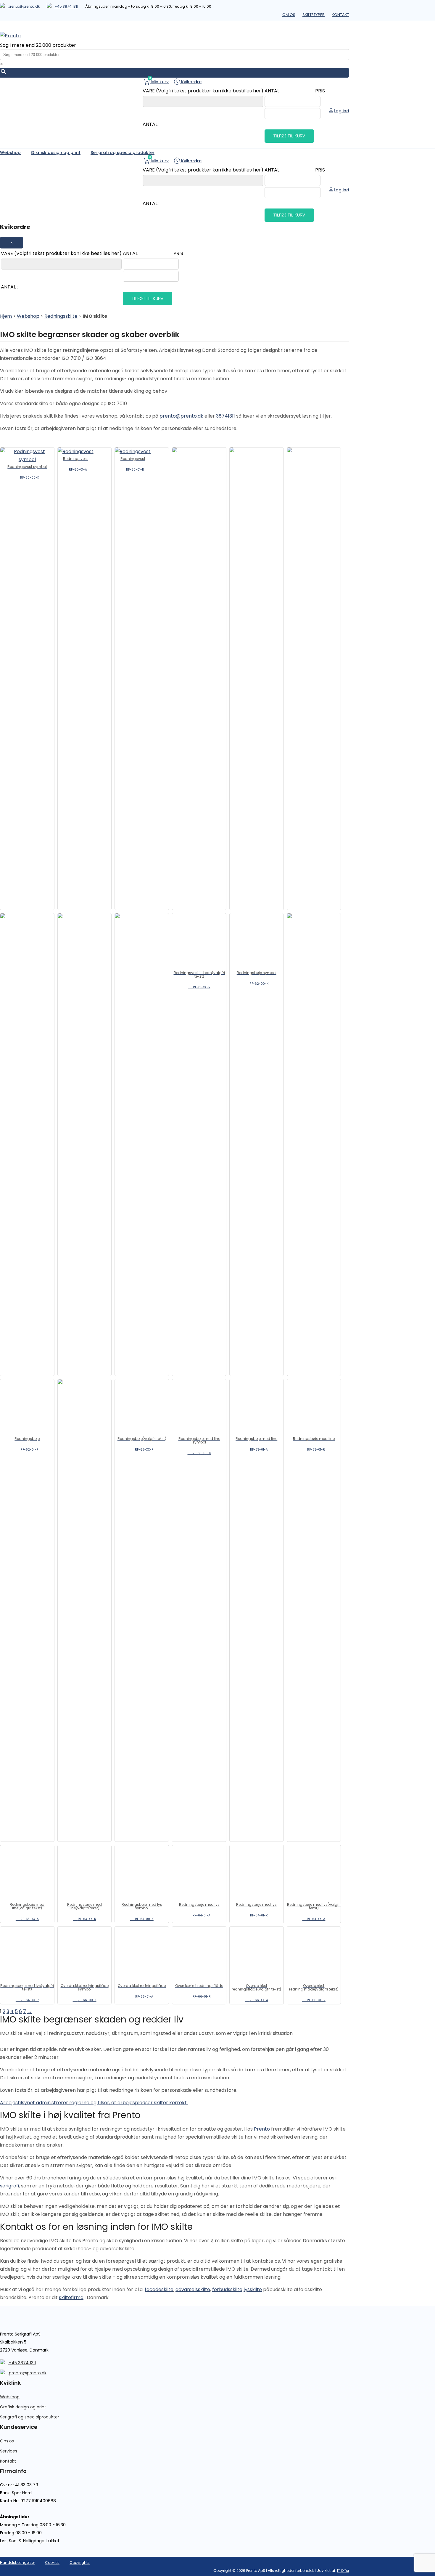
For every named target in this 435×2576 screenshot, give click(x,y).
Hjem (6, 316)
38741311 (225, 416)
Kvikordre (191, 82)
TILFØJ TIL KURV (289, 136)
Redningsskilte (61, 316)
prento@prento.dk (24, 6)
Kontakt (340, 15)
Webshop (28, 316)
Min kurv (159, 81)
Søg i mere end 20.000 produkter (38, 45)
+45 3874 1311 (66, 6)
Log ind (341, 111)
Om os (289, 15)
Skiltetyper (314, 15)
